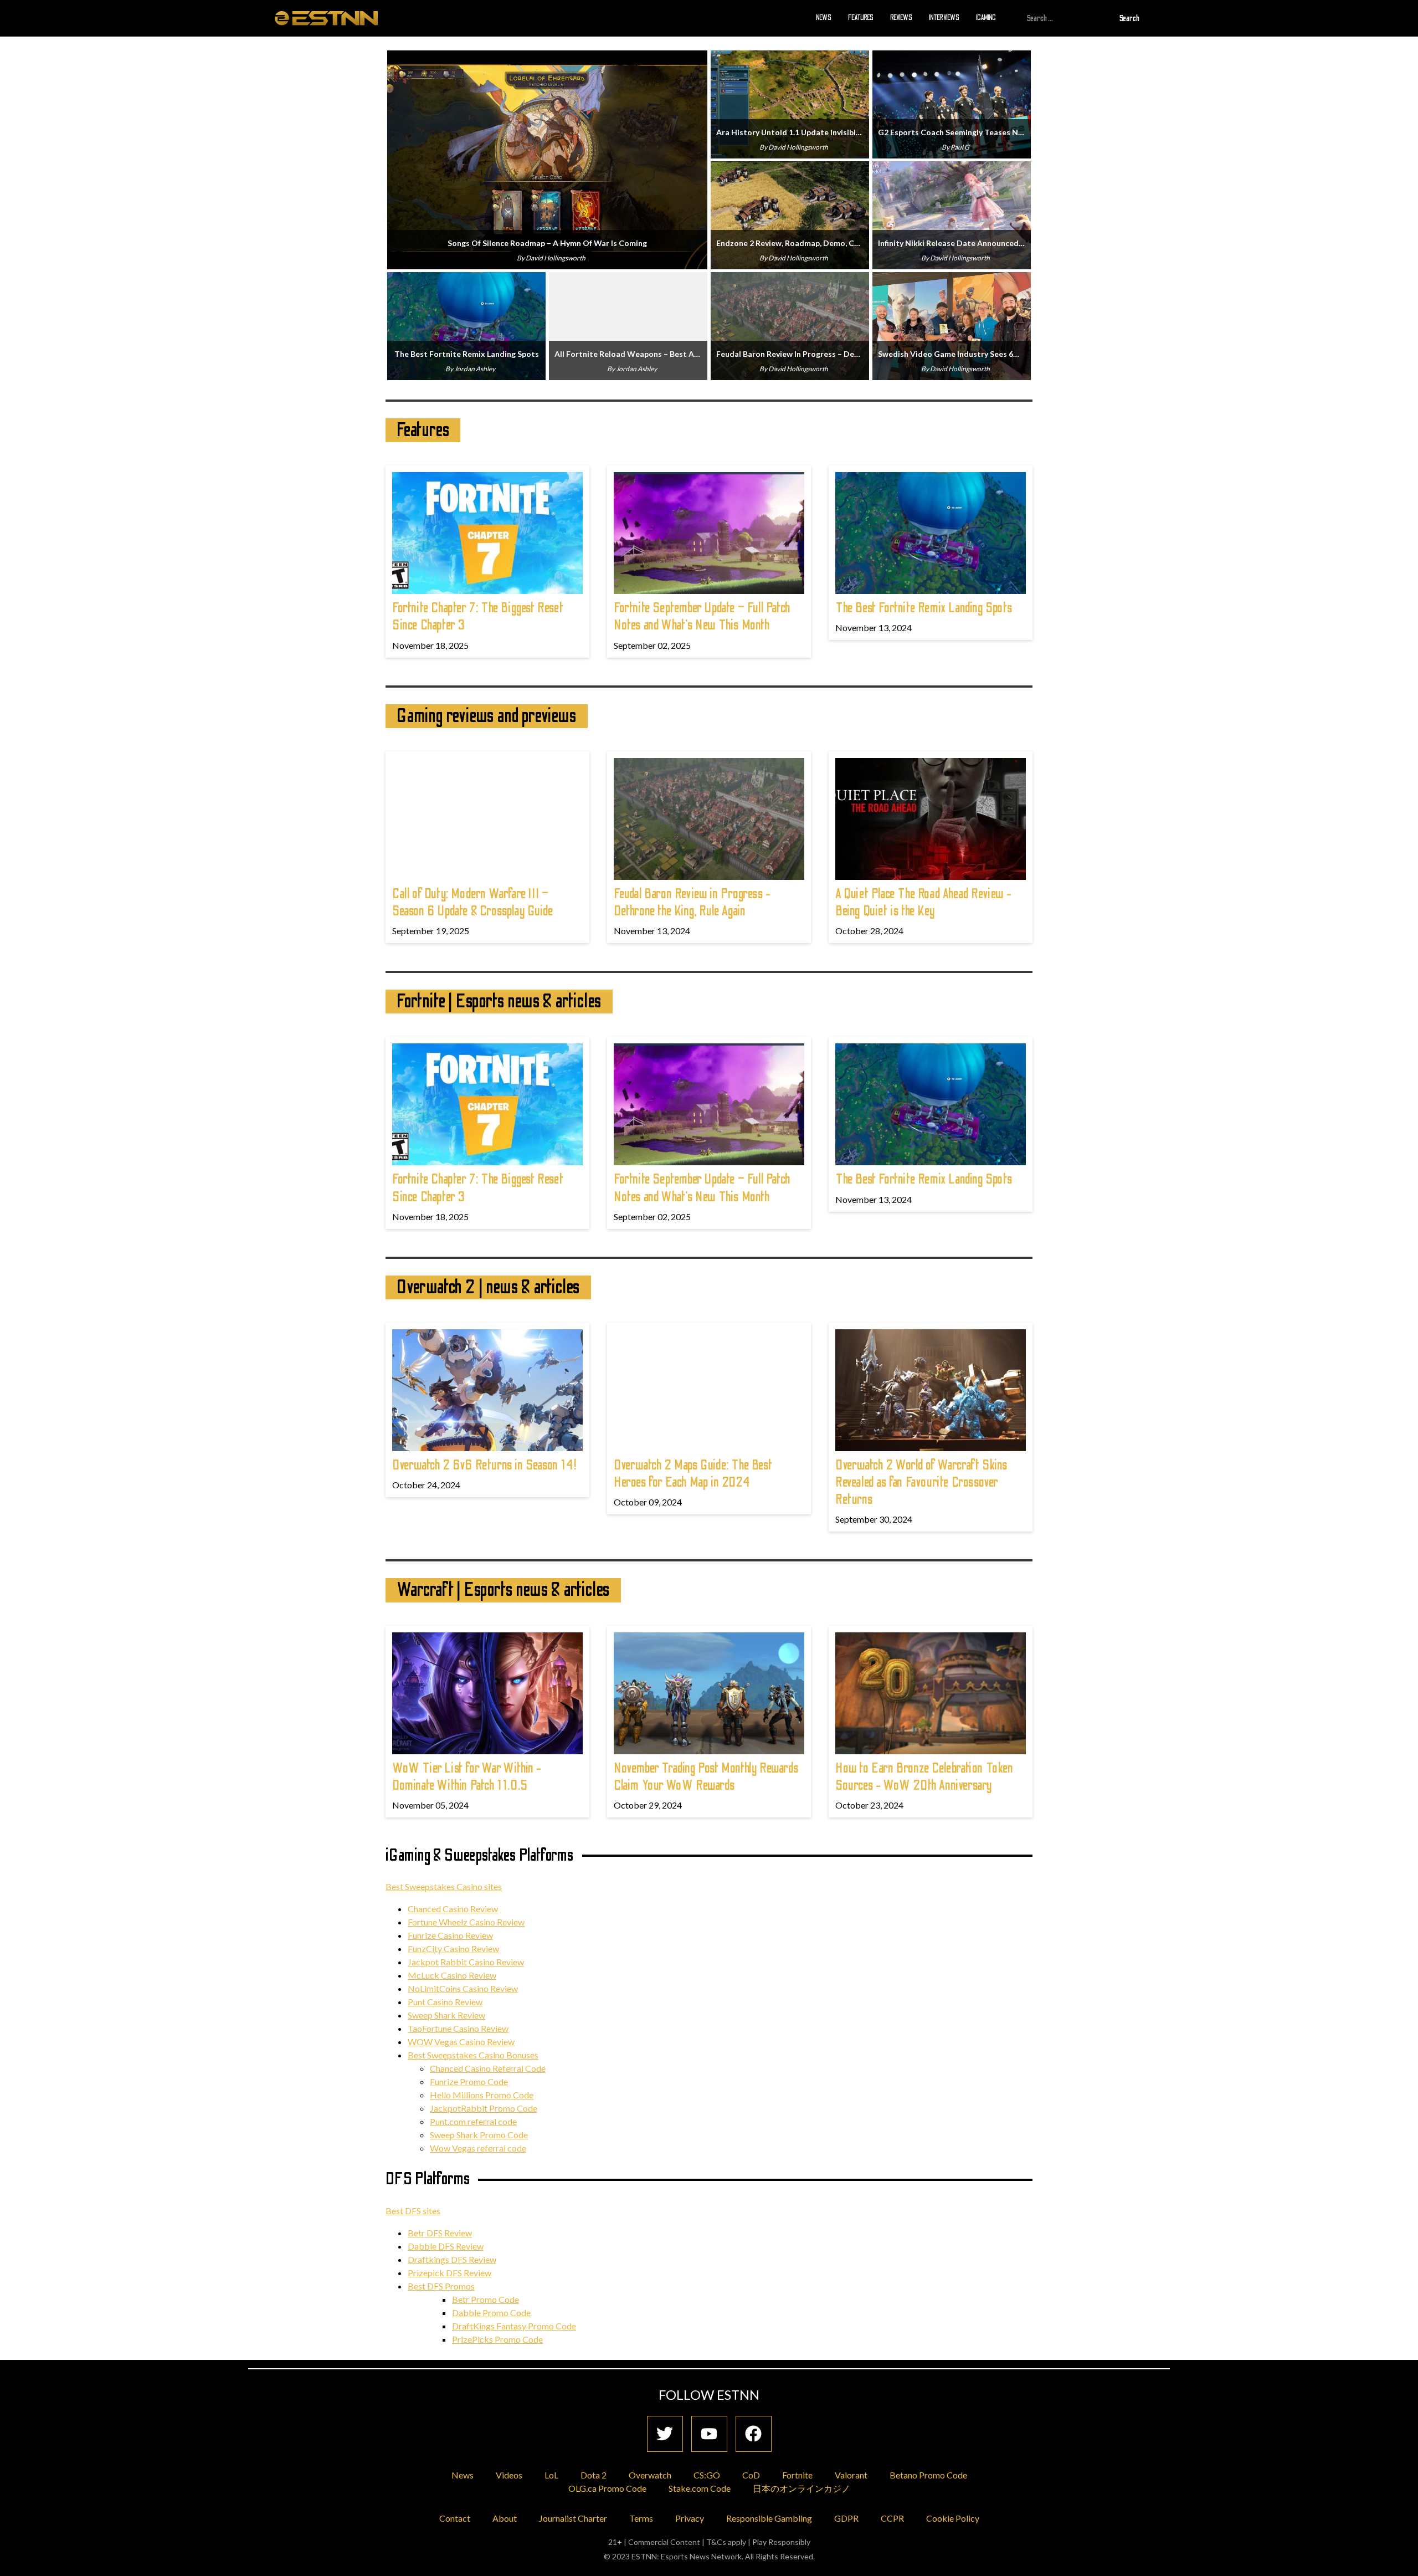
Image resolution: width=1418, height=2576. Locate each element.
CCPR (892, 2518)
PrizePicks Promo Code (497, 2339)
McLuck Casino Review (452, 1975)
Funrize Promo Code (469, 2081)
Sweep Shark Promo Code (479, 2135)
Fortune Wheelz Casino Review (466, 1922)
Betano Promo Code (928, 2475)
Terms (641, 2518)
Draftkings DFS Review (452, 2259)
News (824, 18)
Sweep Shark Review (446, 2015)
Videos (509, 2475)
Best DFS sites (413, 2211)
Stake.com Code (700, 2488)
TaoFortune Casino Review (458, 2028)
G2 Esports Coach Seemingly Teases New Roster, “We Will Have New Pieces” (952, 132)
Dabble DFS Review (446, 2246)
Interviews (944, 18)
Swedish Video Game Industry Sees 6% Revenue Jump (952, 354)
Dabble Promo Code (491, 2313)
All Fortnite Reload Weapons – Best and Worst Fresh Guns (628, 354)
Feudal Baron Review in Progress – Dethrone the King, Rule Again (790, 354)
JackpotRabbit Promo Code (484, 2108)
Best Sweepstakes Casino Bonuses (473, 2055)
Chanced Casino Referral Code (488, 2068)
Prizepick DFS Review (449, 2273)
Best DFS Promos (441, 2286)
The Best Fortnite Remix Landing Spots (467, 354)
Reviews (901, 18)
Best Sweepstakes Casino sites (444, 1886)
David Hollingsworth (556, 258)
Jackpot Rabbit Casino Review (466, 1962)
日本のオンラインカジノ (802, 2488)
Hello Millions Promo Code (482, 2095)
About (505, 2518)
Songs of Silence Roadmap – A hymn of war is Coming (547, 243)
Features (861, 18)
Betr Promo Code (485, 2299)
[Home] (326, 18)
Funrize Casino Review (450, 1935)
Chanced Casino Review (453, 1909)
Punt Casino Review (445, 2002)
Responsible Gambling (769, 2518)
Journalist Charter (573, 2518)
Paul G (960, 147)
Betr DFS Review (440, 2233)
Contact (455, 2518)
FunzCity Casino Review (453, 1948)
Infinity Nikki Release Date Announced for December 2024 (952, 243)
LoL (551, 2475)
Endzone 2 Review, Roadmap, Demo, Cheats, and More (790, 243)
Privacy (690, 2518)
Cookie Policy (953, 2518)
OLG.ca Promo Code (607, 2488)
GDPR (846, 2518)
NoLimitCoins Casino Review (463, 1988)
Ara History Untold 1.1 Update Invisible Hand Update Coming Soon (790, 132)
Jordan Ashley (475, 369)
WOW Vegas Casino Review (461, 2042)
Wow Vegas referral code (478, 2148)
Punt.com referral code (473, 2121)
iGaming (986, 18)
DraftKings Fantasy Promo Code (514, 2326)
